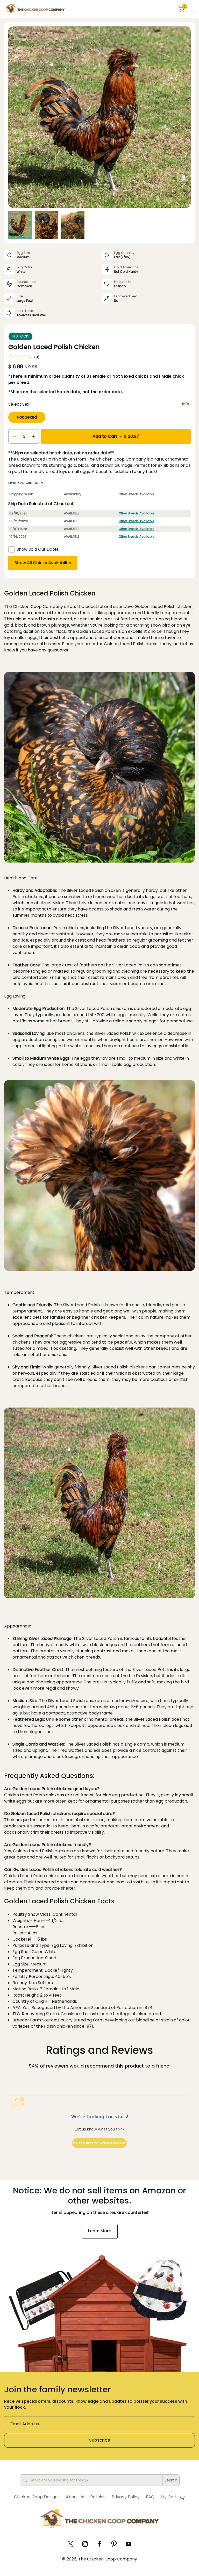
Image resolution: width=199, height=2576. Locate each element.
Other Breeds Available (136, 513)
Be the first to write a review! (99, 2143)
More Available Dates (26, 483)
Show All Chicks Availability (43, 563)
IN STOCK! (20, 336)
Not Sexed (27, 417)
